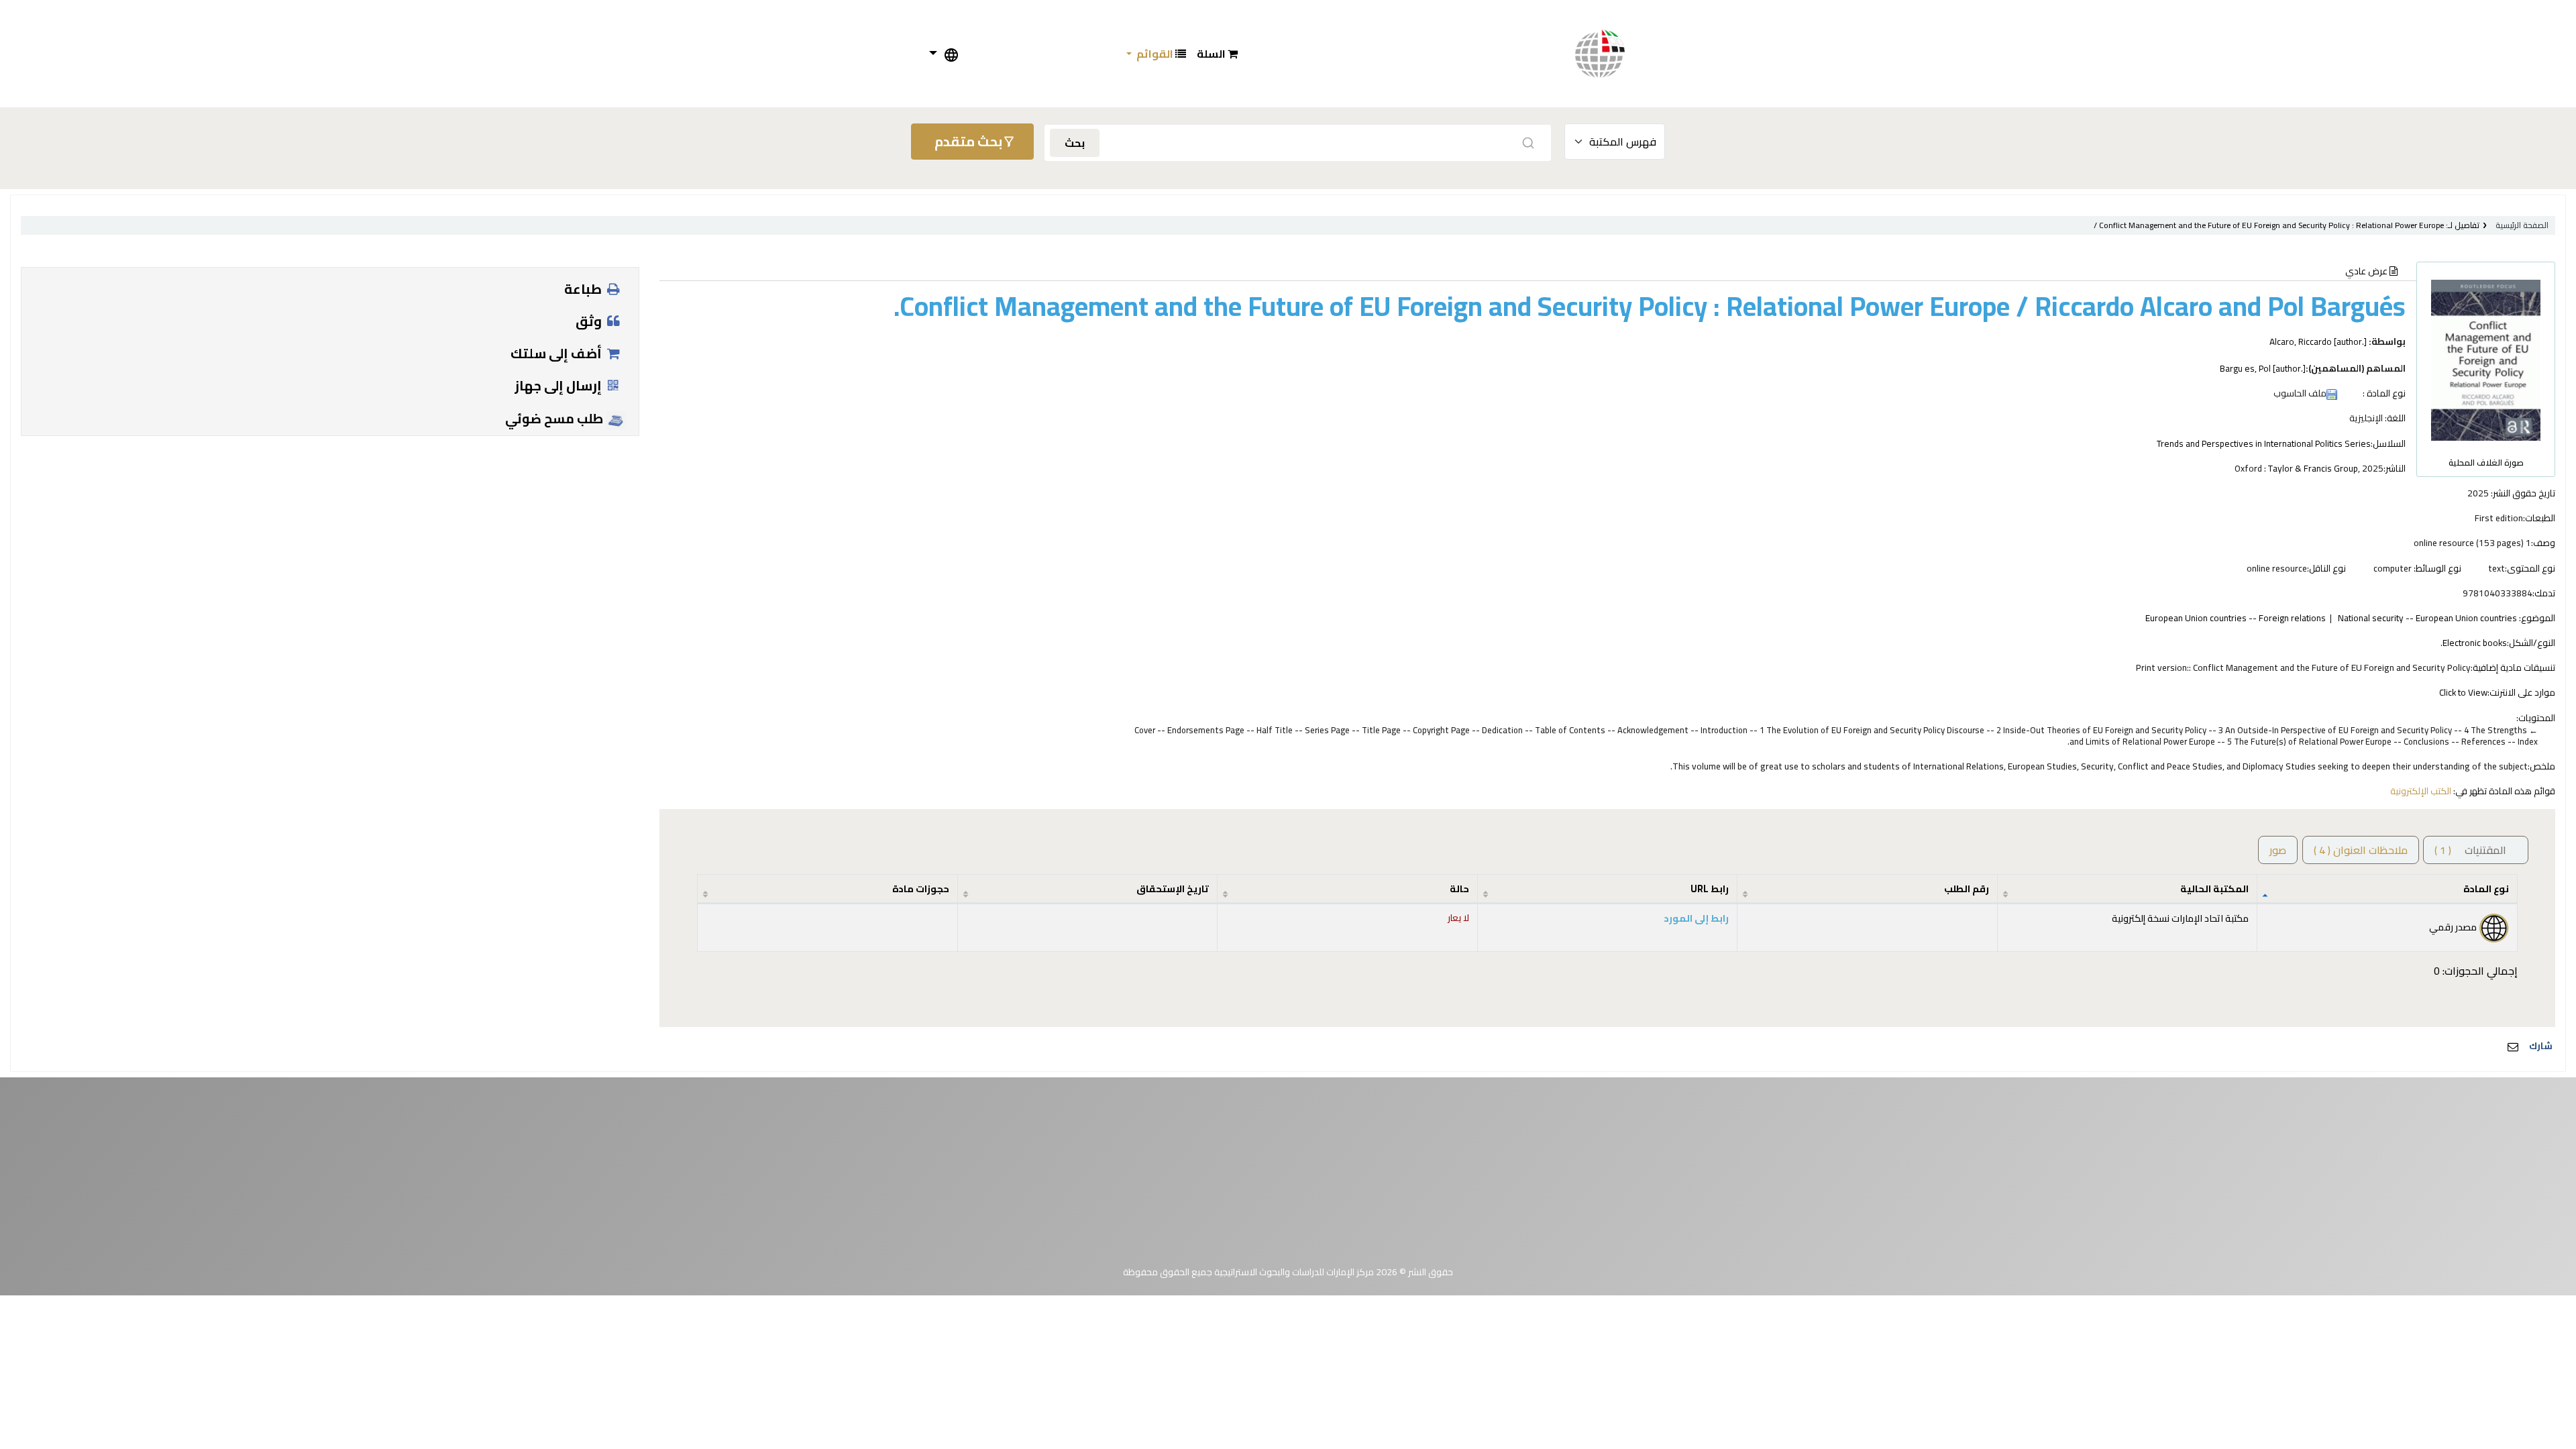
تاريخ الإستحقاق (1173, 889)
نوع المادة (2486, 889)
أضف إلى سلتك (557, 353)
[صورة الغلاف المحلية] (2486, 359)
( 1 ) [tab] (2470, 850)
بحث (1075, 143)
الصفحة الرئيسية (2522, 225)
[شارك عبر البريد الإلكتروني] (2513, 1046)
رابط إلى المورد (1696, 918)
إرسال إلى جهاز (559, 385)
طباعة (584, 289)
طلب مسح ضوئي (555, 419)
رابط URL (1710, 889)
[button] (1217, 54)
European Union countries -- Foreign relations (2236, 618)
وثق (590, 321)
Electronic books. (2474, 643)
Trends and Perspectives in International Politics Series (2264, 443)
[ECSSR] (1613, 54)
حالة (1459, 889)
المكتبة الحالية (2214, 889)
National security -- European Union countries (2427, 618)
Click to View (2463, 692)
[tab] (2361, 850)
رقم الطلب (1967, 889)
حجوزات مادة (921, 889)
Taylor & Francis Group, (2314, 468)
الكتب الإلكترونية (2421, 791)
